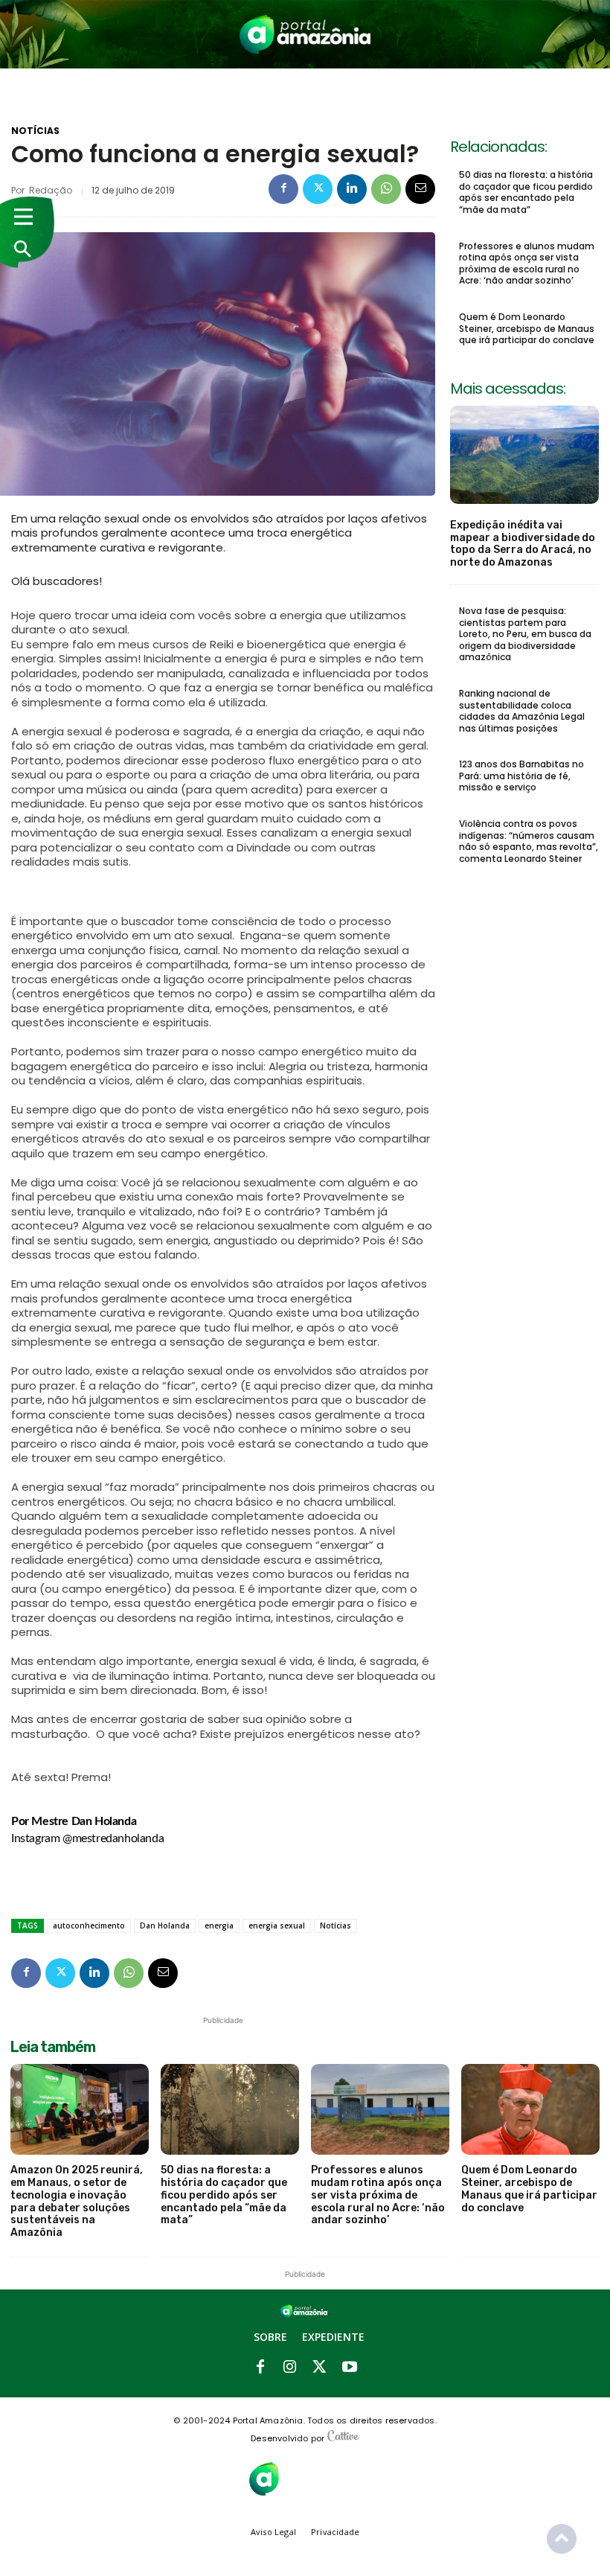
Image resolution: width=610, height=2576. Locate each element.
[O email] (420, 189)
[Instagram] (290, 2368)
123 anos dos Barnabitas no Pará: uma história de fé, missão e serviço (521, 776)
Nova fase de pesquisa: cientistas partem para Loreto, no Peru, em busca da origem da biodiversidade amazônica (525, 634)
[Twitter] (318, 189)
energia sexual (277, 1925)
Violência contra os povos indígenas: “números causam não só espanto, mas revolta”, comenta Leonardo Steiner (529, 841)
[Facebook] (283, 189)
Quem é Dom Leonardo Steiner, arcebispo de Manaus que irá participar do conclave (527, 328)
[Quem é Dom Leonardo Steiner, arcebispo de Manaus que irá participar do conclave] (530, 2110)
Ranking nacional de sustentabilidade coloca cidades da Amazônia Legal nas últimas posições (522, 711)
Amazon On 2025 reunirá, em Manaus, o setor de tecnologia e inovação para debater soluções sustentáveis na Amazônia (77, 2201)
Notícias (35, 131)
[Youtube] (350, 2368)
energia (219, 1925)
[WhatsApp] (386, 189)
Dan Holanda (165, 1925)
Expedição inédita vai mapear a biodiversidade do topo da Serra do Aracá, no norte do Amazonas (523, 544)
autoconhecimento (89, 1925)
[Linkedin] (352, 189)
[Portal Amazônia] (305, 34)
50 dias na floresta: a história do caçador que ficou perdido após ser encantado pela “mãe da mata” (526, 192)
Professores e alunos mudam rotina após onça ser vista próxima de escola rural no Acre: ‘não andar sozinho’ (527, 263)
